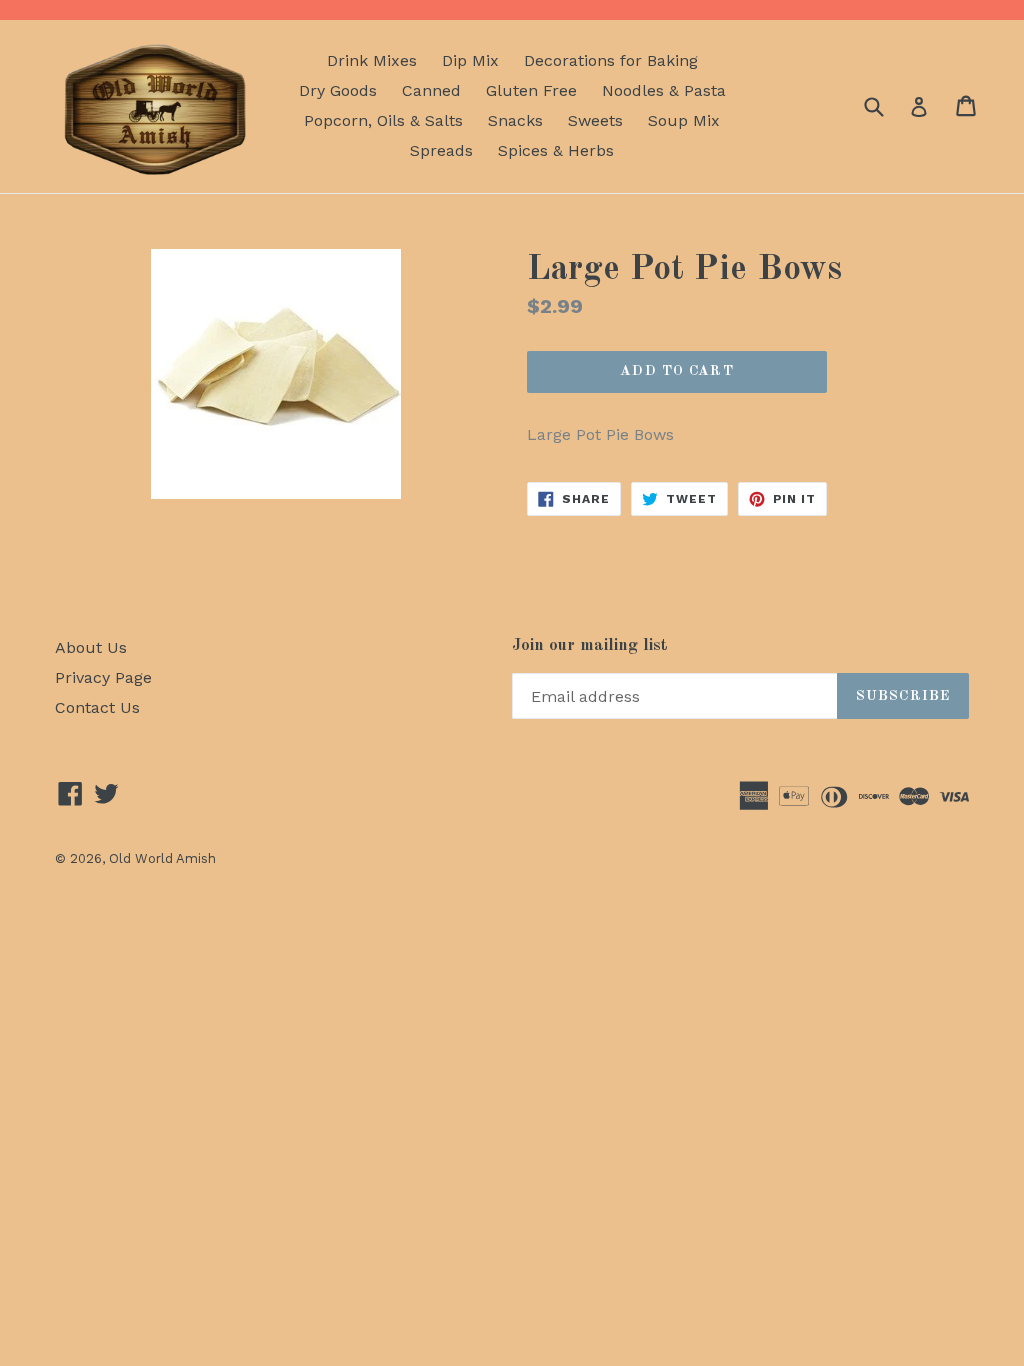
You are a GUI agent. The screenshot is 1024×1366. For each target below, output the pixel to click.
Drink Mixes (372, 60)
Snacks (515, 120)
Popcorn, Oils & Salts (383, 120)
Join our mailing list (590, 645)
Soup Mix (684, 120)
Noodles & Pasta (664, 90)
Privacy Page (103, 677)
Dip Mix (470, 60)
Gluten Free (531, 90)
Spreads (441, 150)
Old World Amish (162, 858)
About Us (91, 647)
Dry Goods (338, 90)
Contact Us (97, 707)
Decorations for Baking (611, 60)
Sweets (595, 120)
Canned (431, 90)
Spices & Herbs (556, 150)
